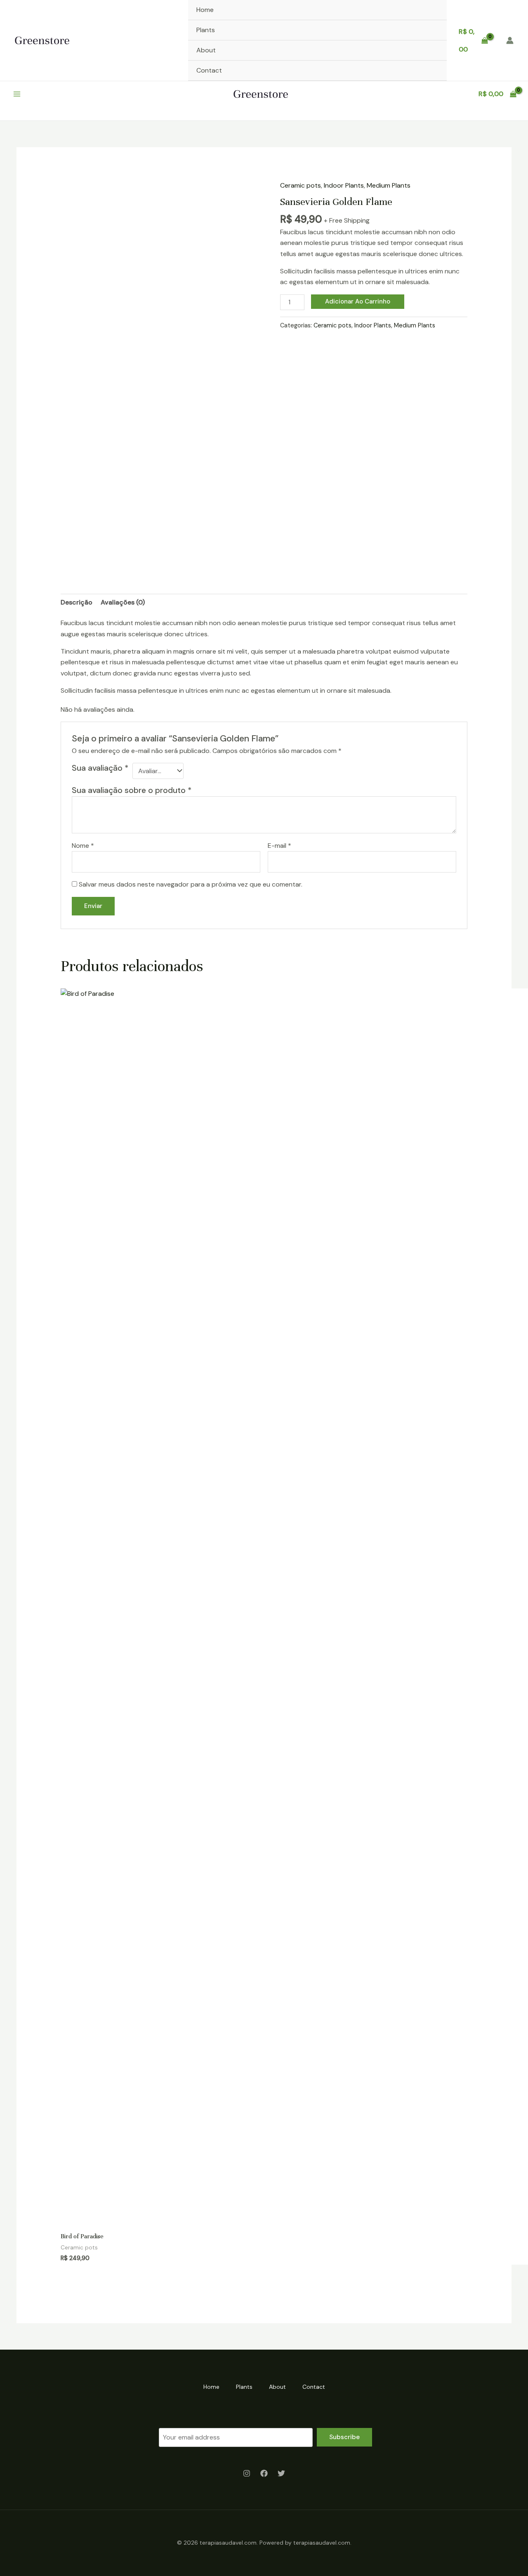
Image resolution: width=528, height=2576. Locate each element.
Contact (209, 70)
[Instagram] (247, 2473)
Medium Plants (389, 185)
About (206, 50)
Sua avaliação (100, 768)
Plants (206, 30)
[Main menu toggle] (17, 94)
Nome (83, 846)
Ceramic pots (301, 185)
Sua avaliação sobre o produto (132, 790)
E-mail (279, 846)
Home (205, 10)
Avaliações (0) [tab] (123, 602)
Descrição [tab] (77, 602)
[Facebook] (264, 2473)
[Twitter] (281, 2473)
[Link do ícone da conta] (510, 40)
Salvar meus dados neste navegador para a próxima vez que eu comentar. (191, 884)
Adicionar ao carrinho (358, 301)
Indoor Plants (344, 185)
